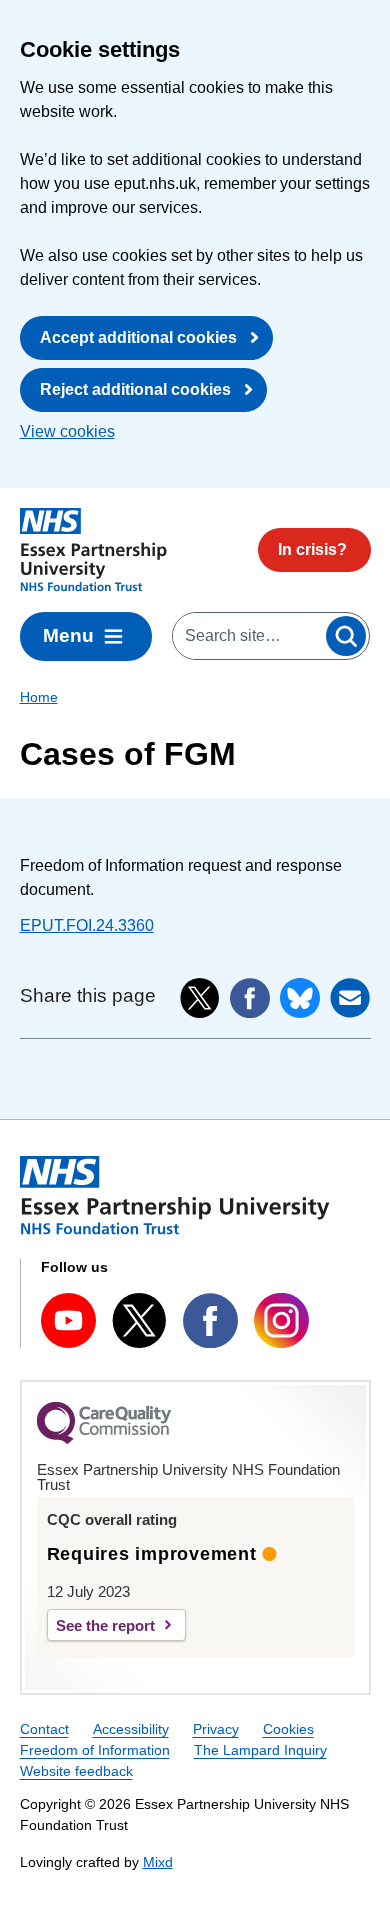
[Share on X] (200, 998)
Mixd (158, 1862)
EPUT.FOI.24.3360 (87, 925)
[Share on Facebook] (250, 998)
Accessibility (131, 1729)
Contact (44, 1729)
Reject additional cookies (135, 389)
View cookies (67, 431)
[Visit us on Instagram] (281, 1320)
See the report (105, 1625)
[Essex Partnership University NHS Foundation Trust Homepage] (93, 550)
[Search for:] (248, 636)
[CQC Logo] (104, 1439)
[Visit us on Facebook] (210, 1320)
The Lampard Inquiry (260, 1750)
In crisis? (312, 549)
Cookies (288, 1729)
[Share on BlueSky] (300, 998)
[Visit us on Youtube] (68, 1320)
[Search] (346, 636)
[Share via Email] (350, 998)
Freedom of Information (95, 1750)
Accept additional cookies (138, 337)
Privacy (216, 1729)
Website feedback (76, 1771)
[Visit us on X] (139, 1320)
